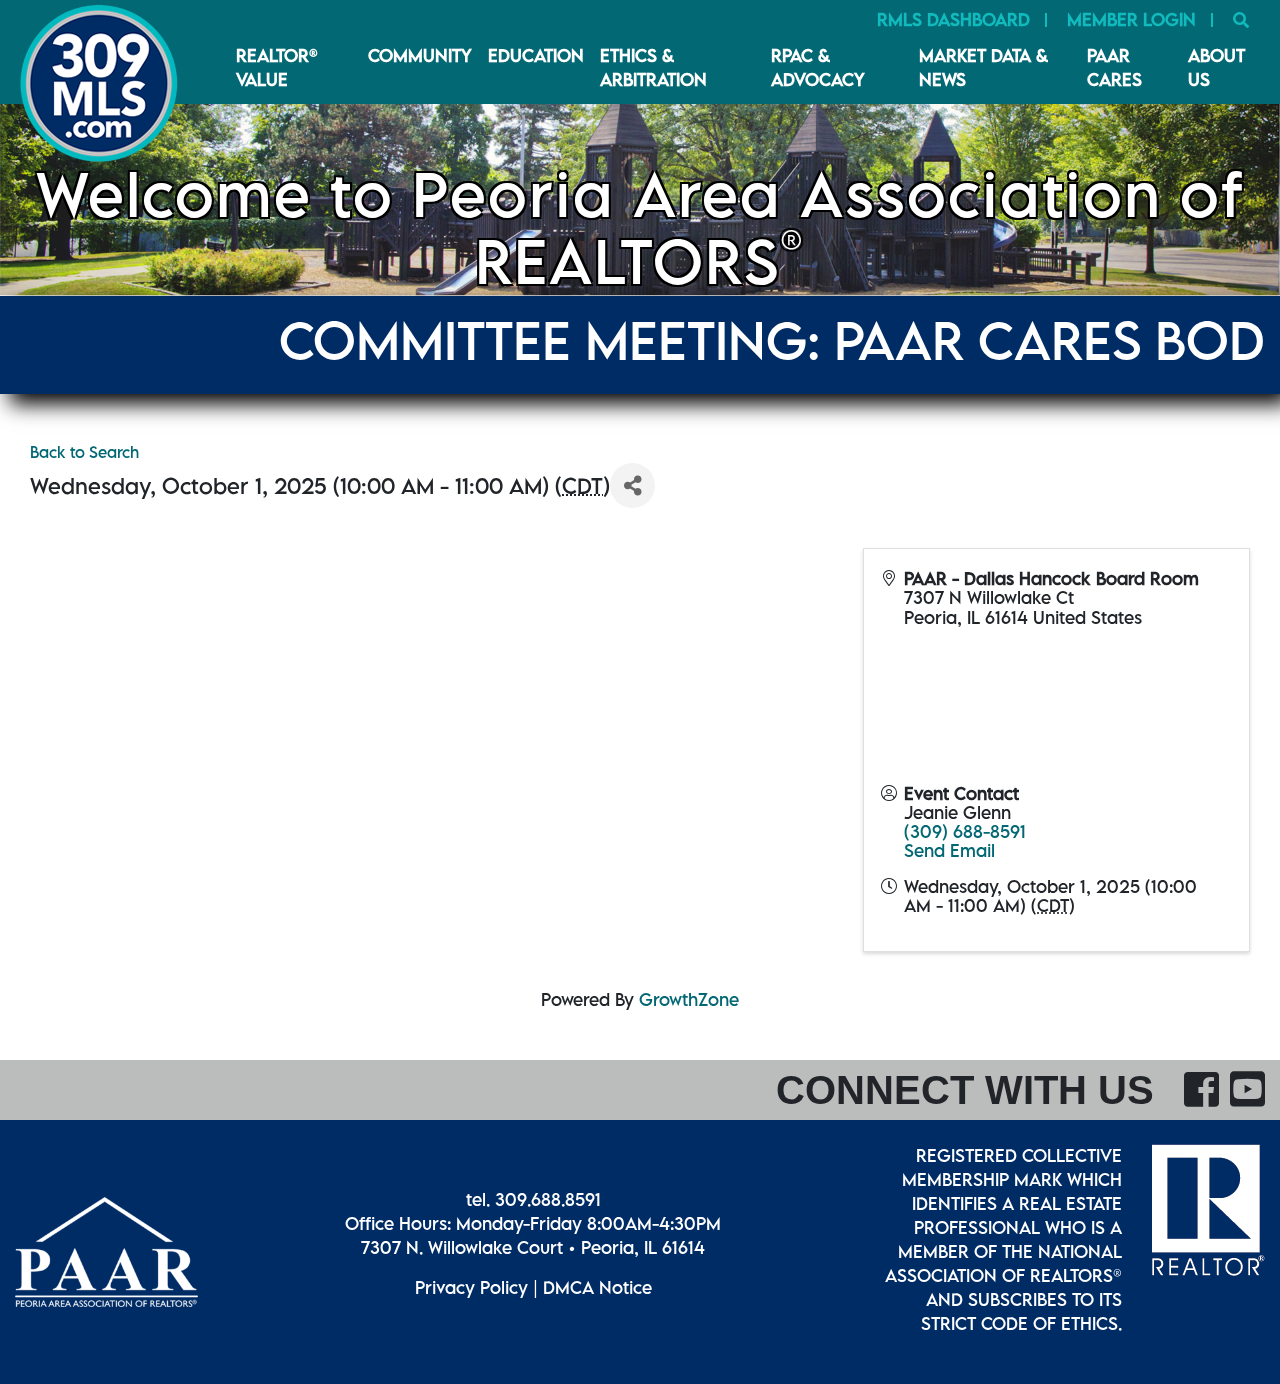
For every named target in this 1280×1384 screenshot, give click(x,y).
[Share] (632, 485)
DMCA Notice (597, 1287)
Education (536, 55)
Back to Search (84, 452)
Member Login (1131, 19)
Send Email (949, 850)
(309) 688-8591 (965, 831)
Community (420, 55)
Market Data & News (983, 67)
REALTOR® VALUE (277, 67)
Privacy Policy (471, 1287)
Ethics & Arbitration (653, 67)
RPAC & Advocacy (818, 67)
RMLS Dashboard (953, 19)
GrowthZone (689, 999)
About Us (1216, 67)
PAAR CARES (1114, 67)
